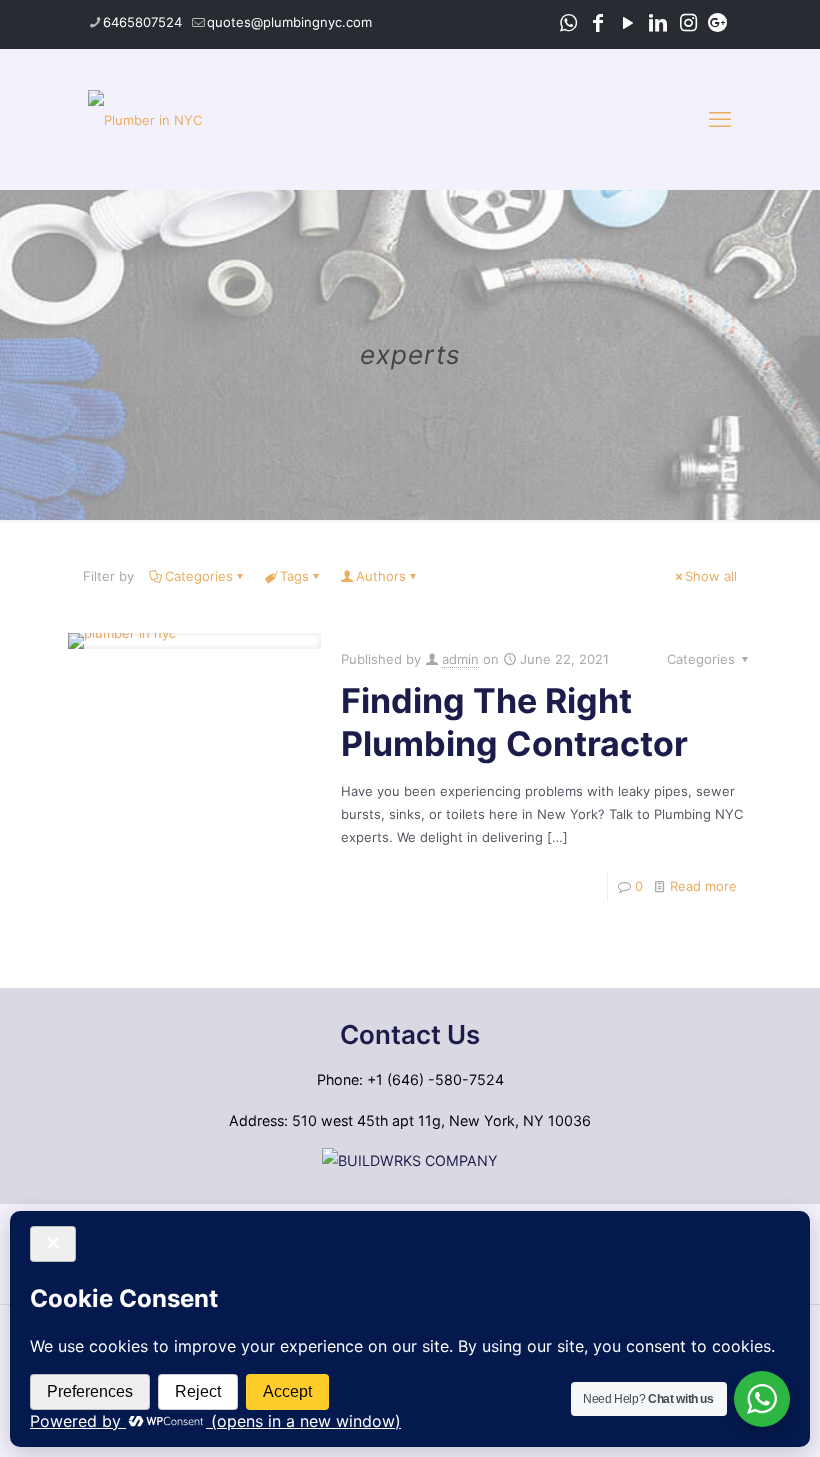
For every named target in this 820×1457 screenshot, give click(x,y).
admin (460, 659)
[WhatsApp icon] (568, 23)
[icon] (718, 23)
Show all (711, 576)
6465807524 (142, 22)
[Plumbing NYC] (145, 119)
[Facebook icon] (598, 23)
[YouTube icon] (628, 23)
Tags (294, 576)
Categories (199, 576)
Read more (703, 886)
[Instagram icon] (688, 23)
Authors (381, 576)
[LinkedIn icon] (658, 23)
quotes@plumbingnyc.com (289, 22)
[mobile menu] (720, 119)
